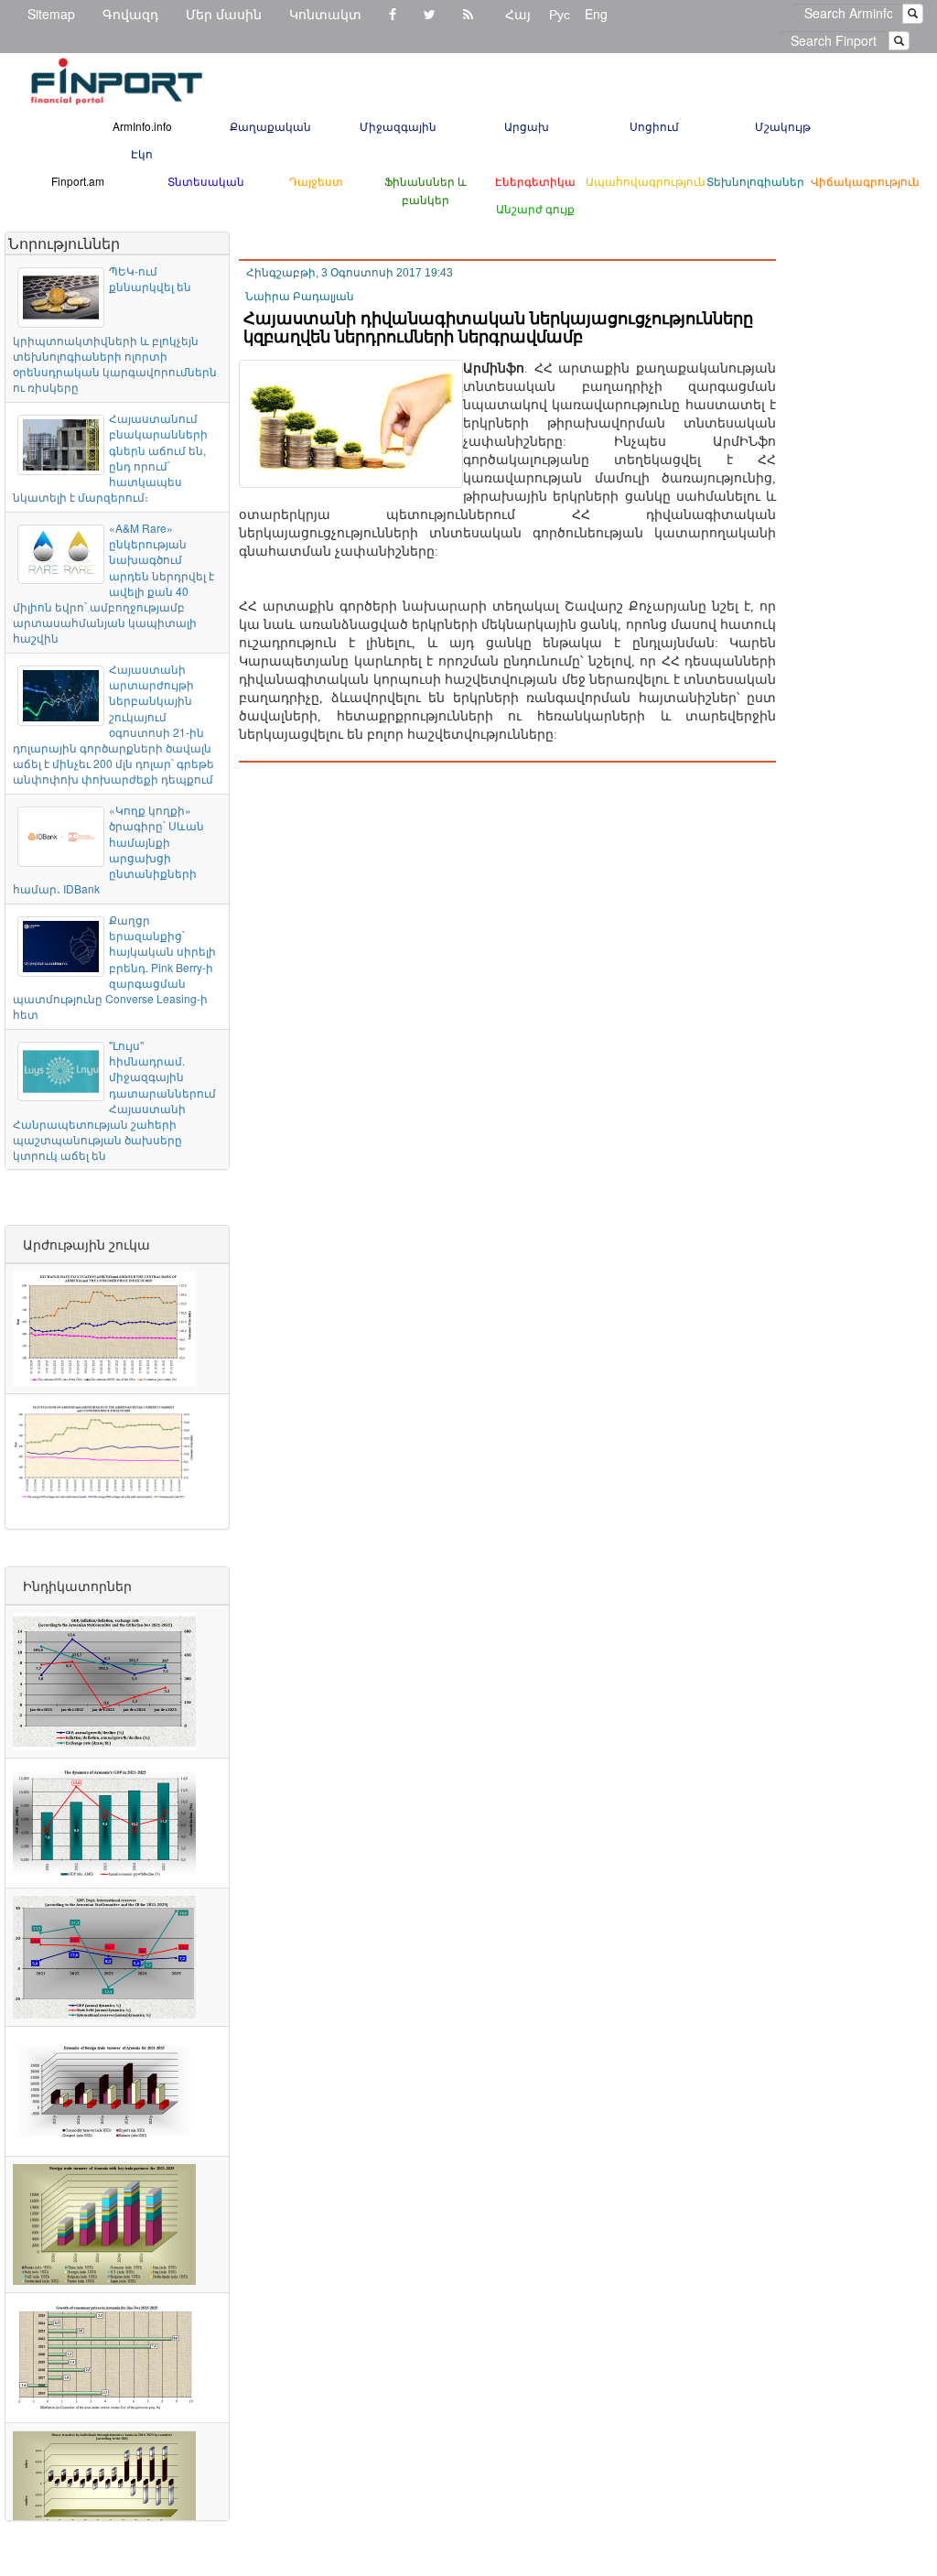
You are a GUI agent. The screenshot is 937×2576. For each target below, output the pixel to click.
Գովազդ (130, 14)
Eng (596, 14)
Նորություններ (64, 243)
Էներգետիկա (535, 181)
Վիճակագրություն (865, 181)
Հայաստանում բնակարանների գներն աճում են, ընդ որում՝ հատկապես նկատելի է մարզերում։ (110, 457)
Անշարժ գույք (535, 208)
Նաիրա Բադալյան (300, 297)
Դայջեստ (316, 181)
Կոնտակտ (325, 14)
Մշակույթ (783, 126)
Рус (560, 14)
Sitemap (51, 14)
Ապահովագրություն (646, 181)
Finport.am (78, 181)
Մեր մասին (224, 14)
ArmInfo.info (142, 126)
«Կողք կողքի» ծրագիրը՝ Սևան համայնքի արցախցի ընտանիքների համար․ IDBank (108, 849)
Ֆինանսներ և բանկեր (425, 190)
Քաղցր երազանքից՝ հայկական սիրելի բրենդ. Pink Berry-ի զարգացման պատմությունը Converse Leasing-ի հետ (114, 967)
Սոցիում (654, 126)
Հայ (518, 14)
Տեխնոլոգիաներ (755, 181)
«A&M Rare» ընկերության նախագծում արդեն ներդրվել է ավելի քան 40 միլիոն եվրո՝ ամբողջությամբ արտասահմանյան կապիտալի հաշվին (113, 583)
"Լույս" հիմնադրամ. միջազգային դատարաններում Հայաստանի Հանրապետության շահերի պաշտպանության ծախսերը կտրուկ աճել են (114, 1100)
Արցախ (527, 126)
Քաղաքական (270, 126)
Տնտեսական (206, 181)
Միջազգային (398, 126)
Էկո (142, 153)
